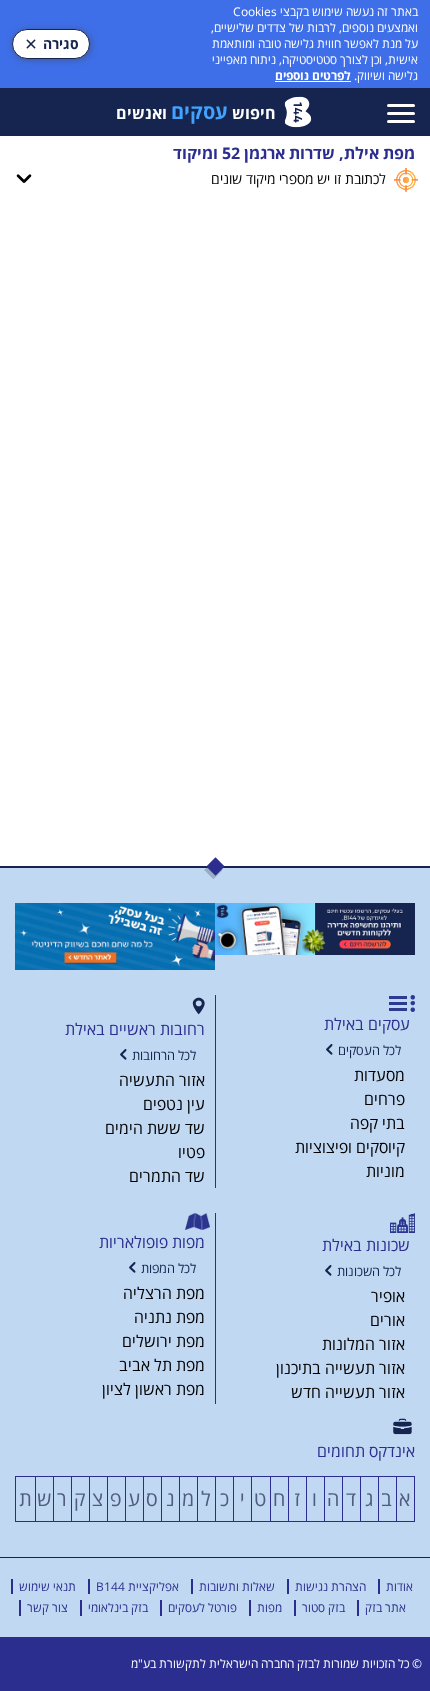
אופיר (388, 1296)
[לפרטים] (315, 929)
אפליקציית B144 (137, 1586)
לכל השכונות (369, 1271)
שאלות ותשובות (237, 1586)
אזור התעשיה (162, 1080)
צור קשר (47, 1607)
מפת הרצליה (164, 1293)
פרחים (384, 1099)
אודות (399, 1586)
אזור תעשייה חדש (348, 1392)
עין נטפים (174, 1104)
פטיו (191, 1152)
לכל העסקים (369, 1050)
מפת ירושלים (163, 1341)
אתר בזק (385, 1607)
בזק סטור (323, 1607)
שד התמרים (167, 1176)
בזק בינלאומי (118, 1607)
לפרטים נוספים (313, 75)
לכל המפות (168, 1268)
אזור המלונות (363, 1344)
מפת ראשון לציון (153, 1389)
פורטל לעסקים (202, 1607)
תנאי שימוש (47, 1586)
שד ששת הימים (155, 1128)
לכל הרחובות (164, 1055)
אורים (387, 1320)
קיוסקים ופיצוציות (350, 1147)
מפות (269, 1607)
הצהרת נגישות (330, 1586)
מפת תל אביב (162, 1365)
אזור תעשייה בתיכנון (340, 1368)
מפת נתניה (169, 1317)
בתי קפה (377, 1123)
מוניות (385, 1171)
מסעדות (379, 1075)
